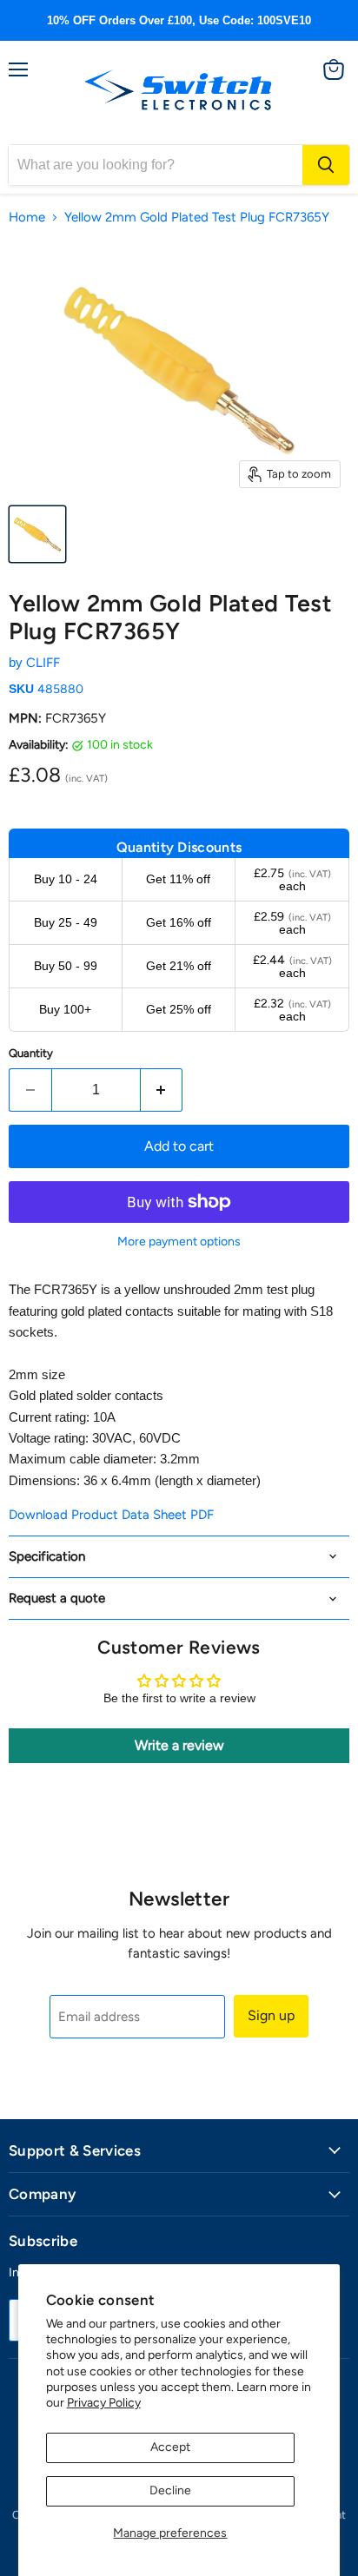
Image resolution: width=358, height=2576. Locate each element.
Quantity (31, 1053)
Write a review (179, 1745)
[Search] (326, 165)
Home (27, 218)
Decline (170, 2490)
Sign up (271, 2015)
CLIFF (43, 663)
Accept (170, 2447)
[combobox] (156, 165)
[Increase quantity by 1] (162, 1090)
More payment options (179, 1242)
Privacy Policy (104, 2403)
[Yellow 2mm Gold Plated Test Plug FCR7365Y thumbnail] (37, 534)
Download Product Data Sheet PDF (111, 1515)
